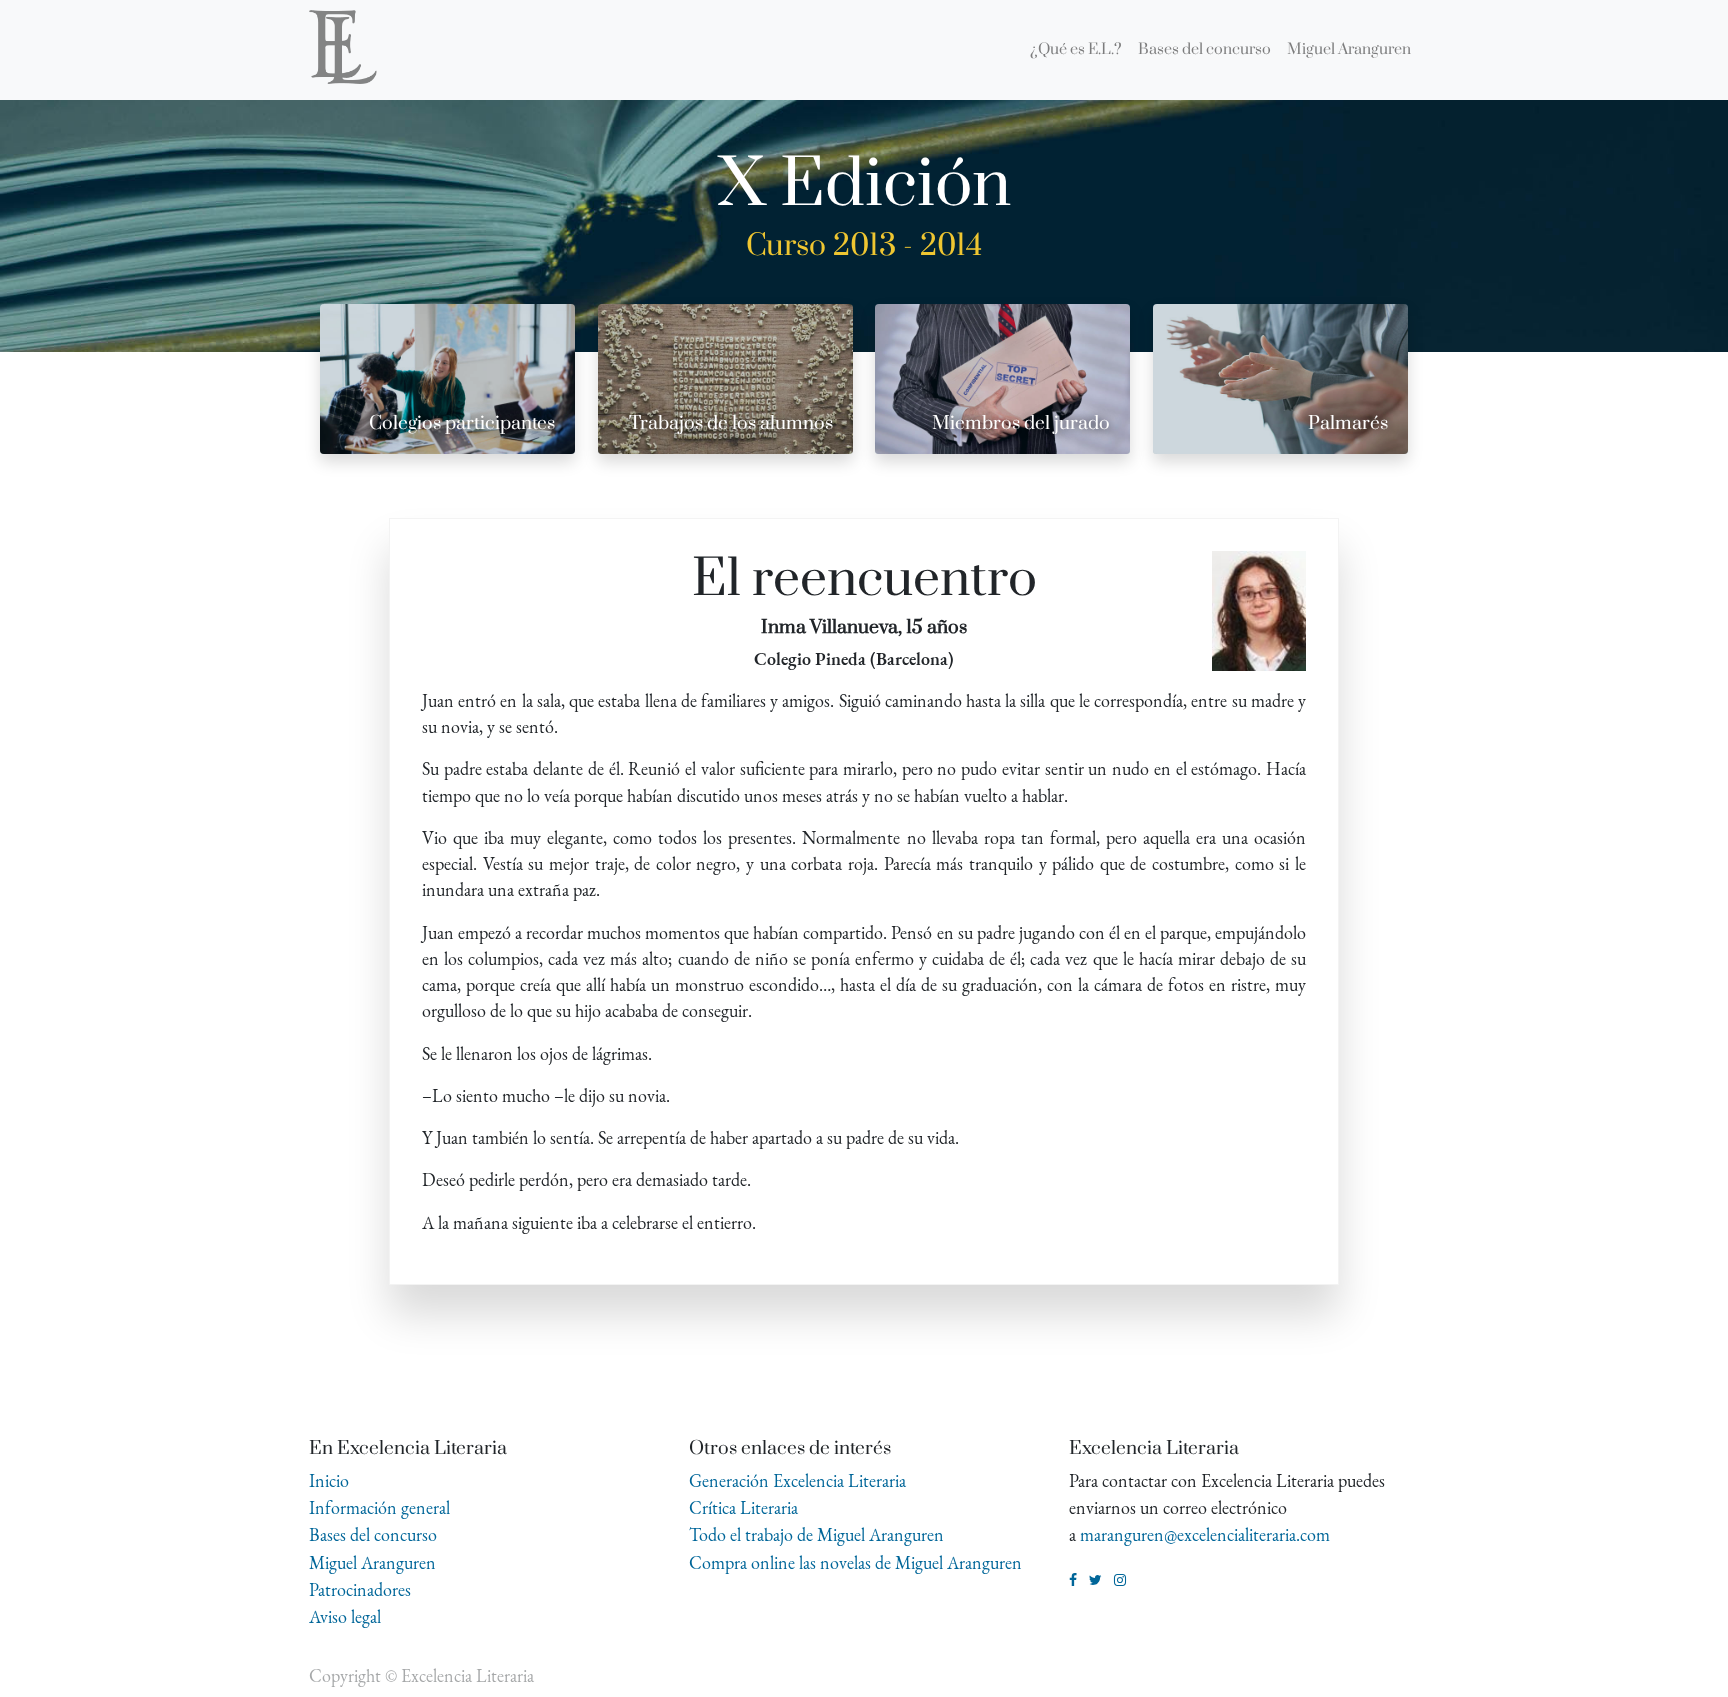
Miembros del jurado (1021, 423)
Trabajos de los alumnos (731, 423)
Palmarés (1348, 423)
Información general (379, 1507)
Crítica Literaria (743, 1507)
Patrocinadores (360, 1589)
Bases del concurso (373, 1534)
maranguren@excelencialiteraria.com (1205, 1534)
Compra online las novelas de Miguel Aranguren (855, 1562)
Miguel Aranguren (372, 1562)
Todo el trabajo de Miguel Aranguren (816, 1534)
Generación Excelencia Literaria (797, 1480)
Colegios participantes (462, 423)
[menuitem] (1076, 50)
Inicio (329, 1480)
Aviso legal (345, 1616)
